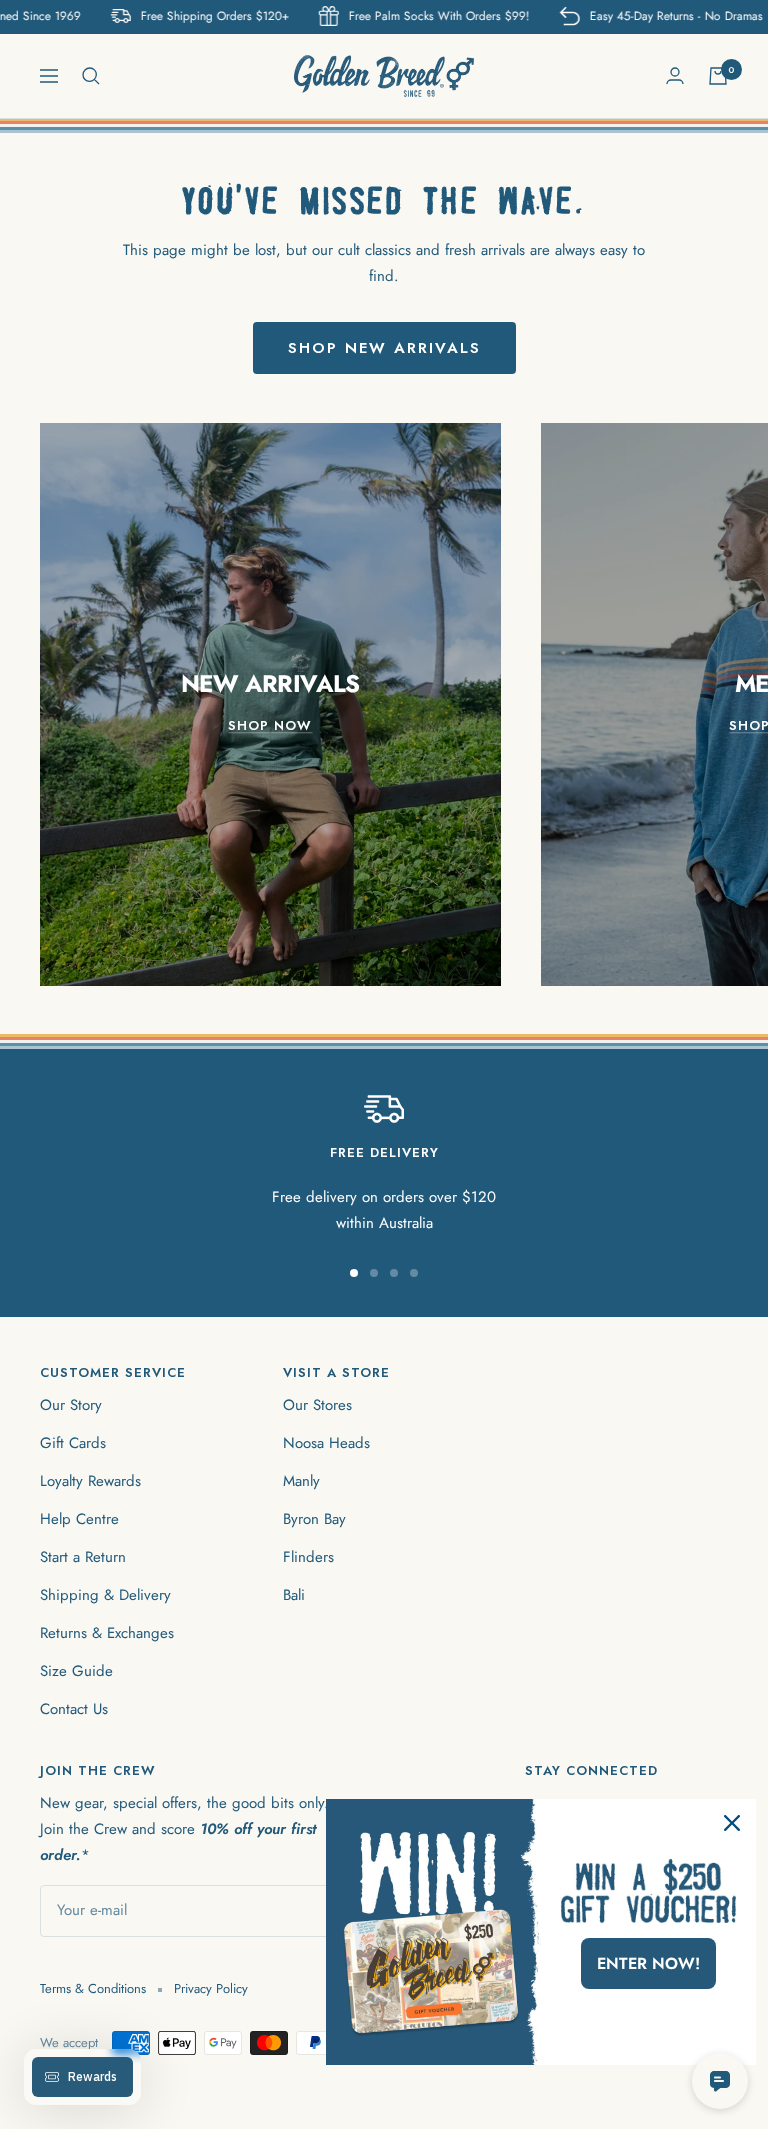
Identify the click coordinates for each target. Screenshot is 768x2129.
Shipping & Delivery (105, 1595)
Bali (294, 1595)
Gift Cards (73, 1443)
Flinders (308, 1557)
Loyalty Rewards (90, 1481)
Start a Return (83, 1557)
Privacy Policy (211, 1988)
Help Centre (79, 1519)
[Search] (91, 76)
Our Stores (317, 1405)
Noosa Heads (326, 1443)
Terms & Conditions (93, 1988)
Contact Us (74, 1709)
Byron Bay (314, 1519)
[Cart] (718, 76)
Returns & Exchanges (107, 1633)
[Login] (675, 75)
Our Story (71, 1405)
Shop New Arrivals (384, 348)
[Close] (732, 1823)
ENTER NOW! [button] (648, 1963)
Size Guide (76, 1671)
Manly (301, 1481)
